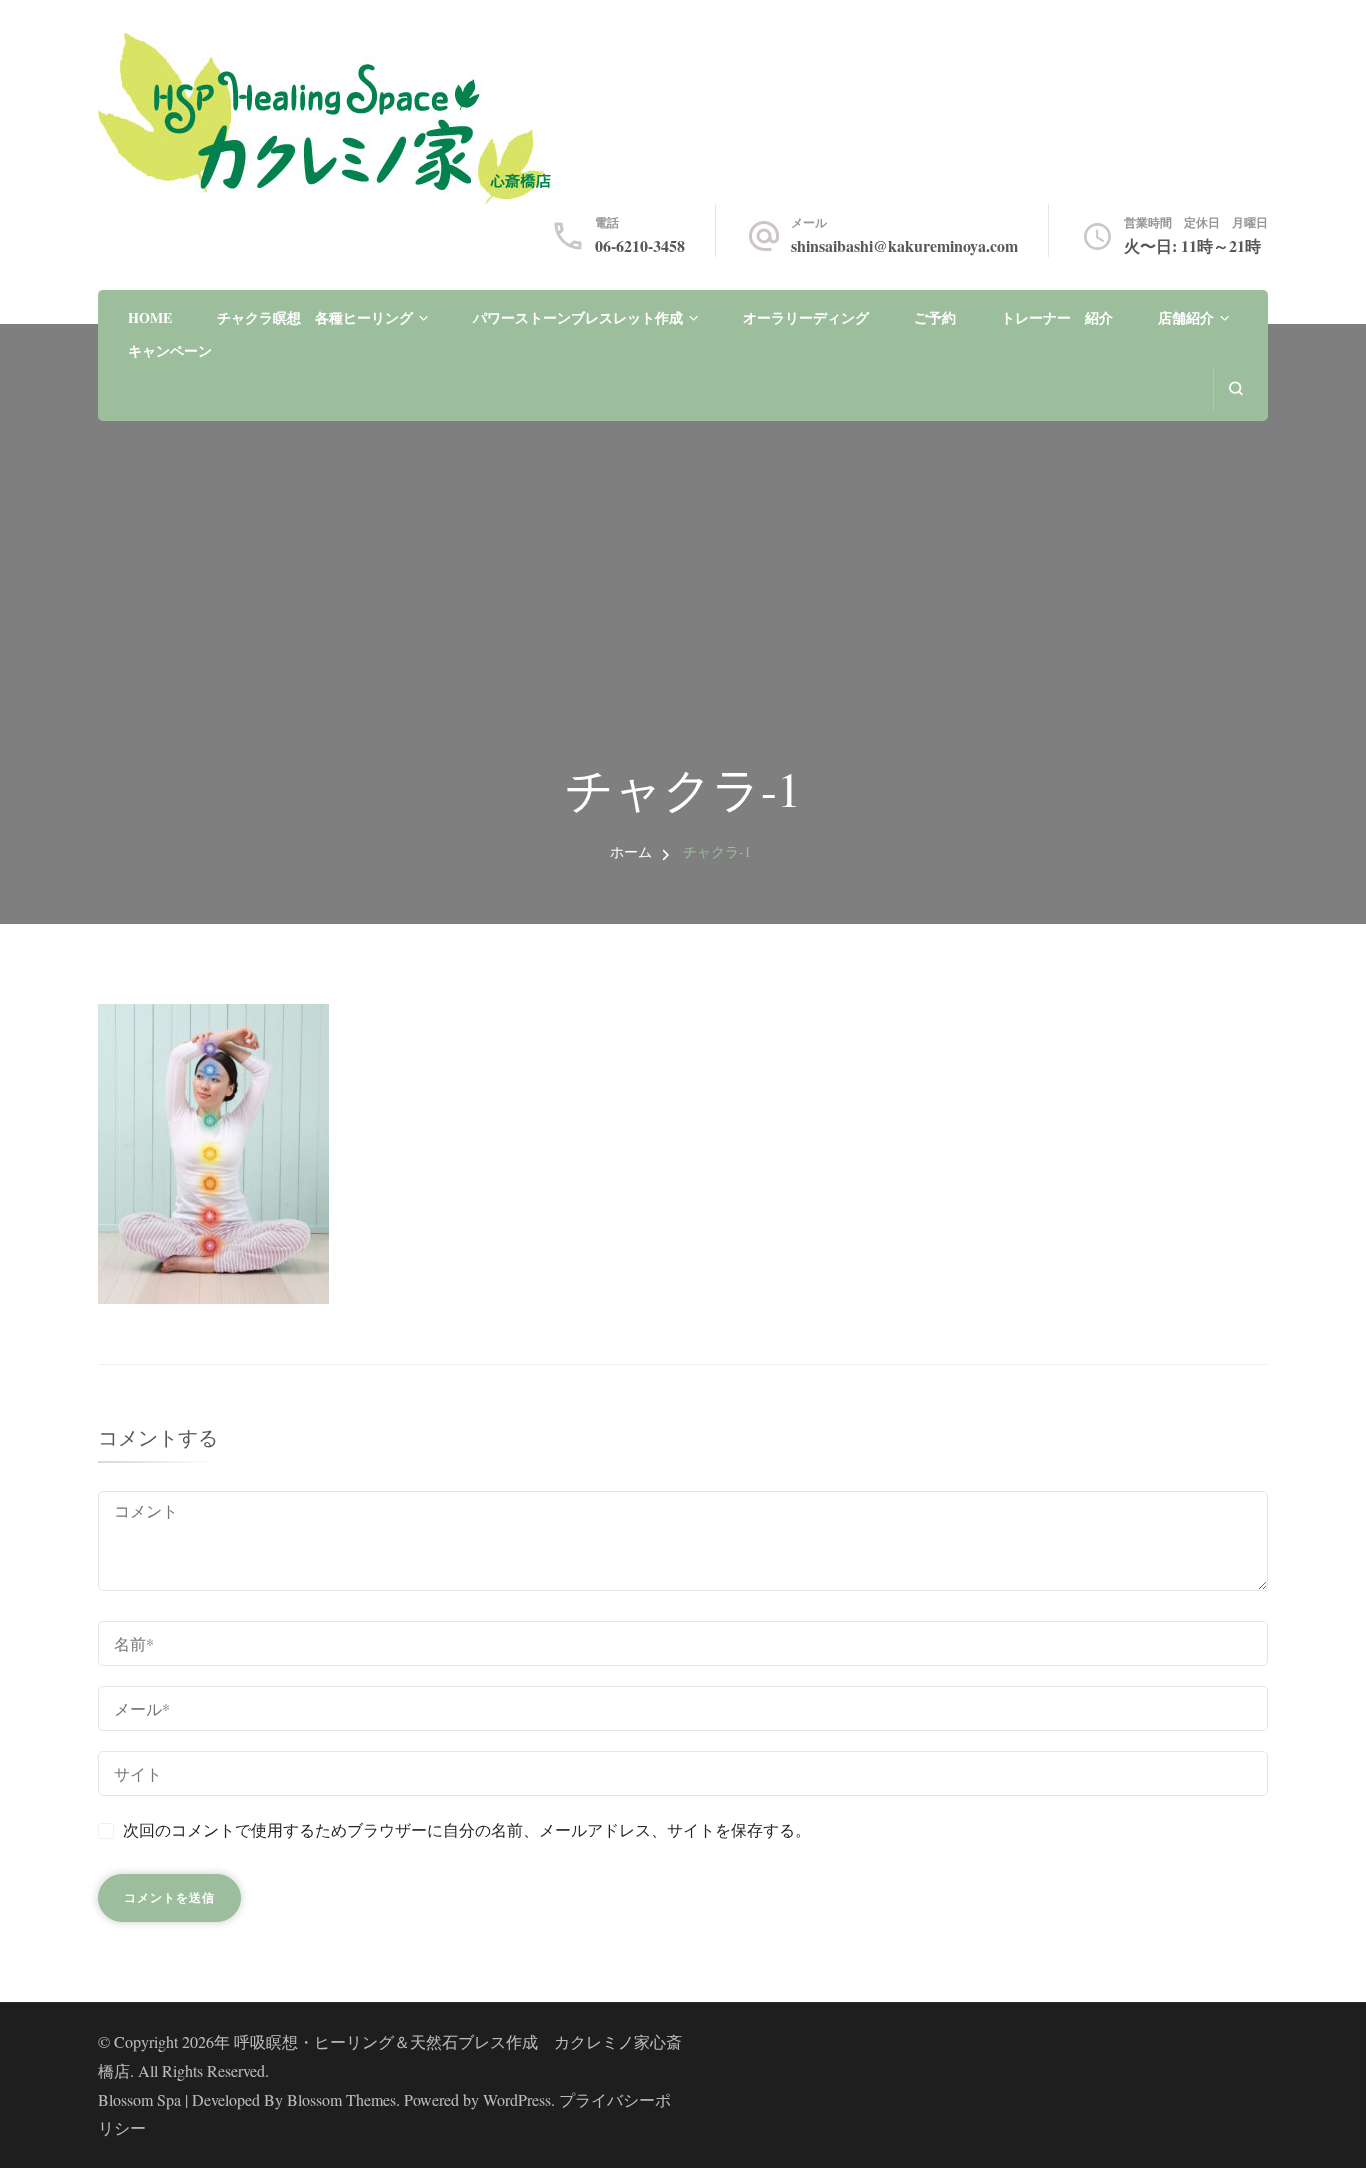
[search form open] (1235, 388)
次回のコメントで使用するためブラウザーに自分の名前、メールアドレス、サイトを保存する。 (467, 1829)
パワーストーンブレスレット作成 (578, 317)
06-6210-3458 (640, 245)
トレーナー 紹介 (1057, 317)
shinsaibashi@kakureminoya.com (904, 245)
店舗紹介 (1186, 317)
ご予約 (935, 317)
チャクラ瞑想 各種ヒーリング (315, 317)
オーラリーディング (806, 317)
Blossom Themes (341, 2099)
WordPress (517, 2099)
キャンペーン (170, 350)
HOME (150, 317)
